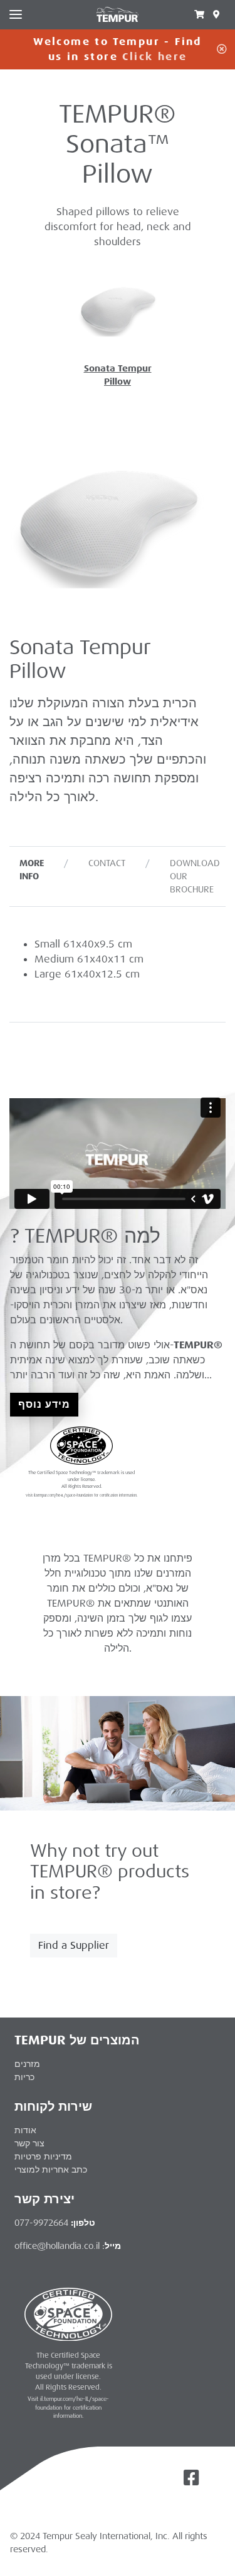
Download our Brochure (195, 876)
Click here (154, 57)
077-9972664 (41, 2223)
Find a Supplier (74, 1945)
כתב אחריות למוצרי (51, 2169)
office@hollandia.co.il (57, 2246)
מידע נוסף (44, 1404)
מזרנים (27, 2064)
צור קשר (29, 2143)
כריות (24, 2077)
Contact (107, 863)
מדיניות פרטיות (43, 2156)
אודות (25, 2130)
